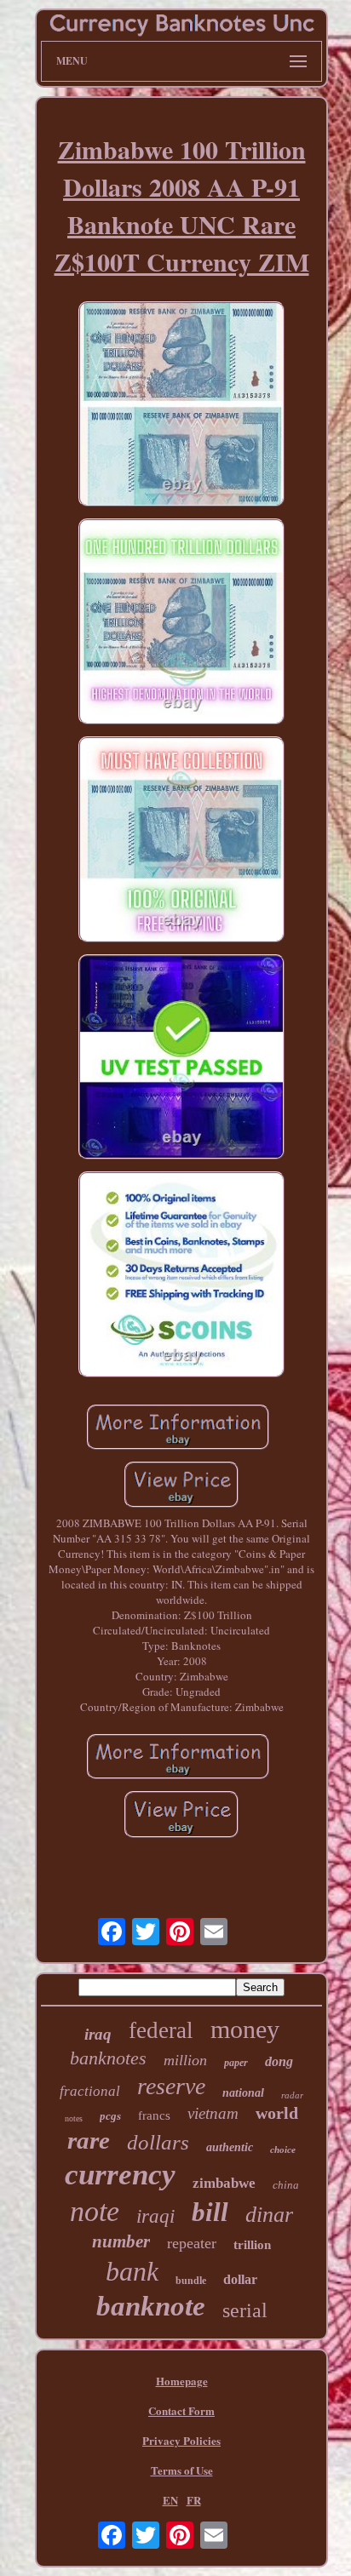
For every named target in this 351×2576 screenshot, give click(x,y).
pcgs (110, 2116)
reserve (171, 2086)
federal (161, 2030)
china (286, 2185)
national (243, 2093)
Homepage (182, 2381)
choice (283, 2150)
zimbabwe (224, 2183)
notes (74, 2118)
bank (132, 2271)
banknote (151, 2306)
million (185, 2060)
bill (210, 2212)
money (245, 2029)
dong (279, 2061)
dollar (240, 2279)
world (277, 2113)
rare (89, 2140)
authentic (230, 2147)
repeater (192, 2243)
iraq (98, 2034)
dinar (269, 2215)
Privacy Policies (181, 2440)
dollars (158, 2142)
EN (170, 2500)
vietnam (213, 2113)
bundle (191, 2281)
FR (194, 2500)
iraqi (155, 2216)
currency (120, 2175)
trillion (252, 2245)
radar (292, 2095)
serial (245, 2310)
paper (236, 2063)
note (95, 2211)
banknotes (108, 2058)
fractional (90, 2091)
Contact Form (181, 2410)
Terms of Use (182, 2470)
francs (154, 2115)
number (121, 2241)
